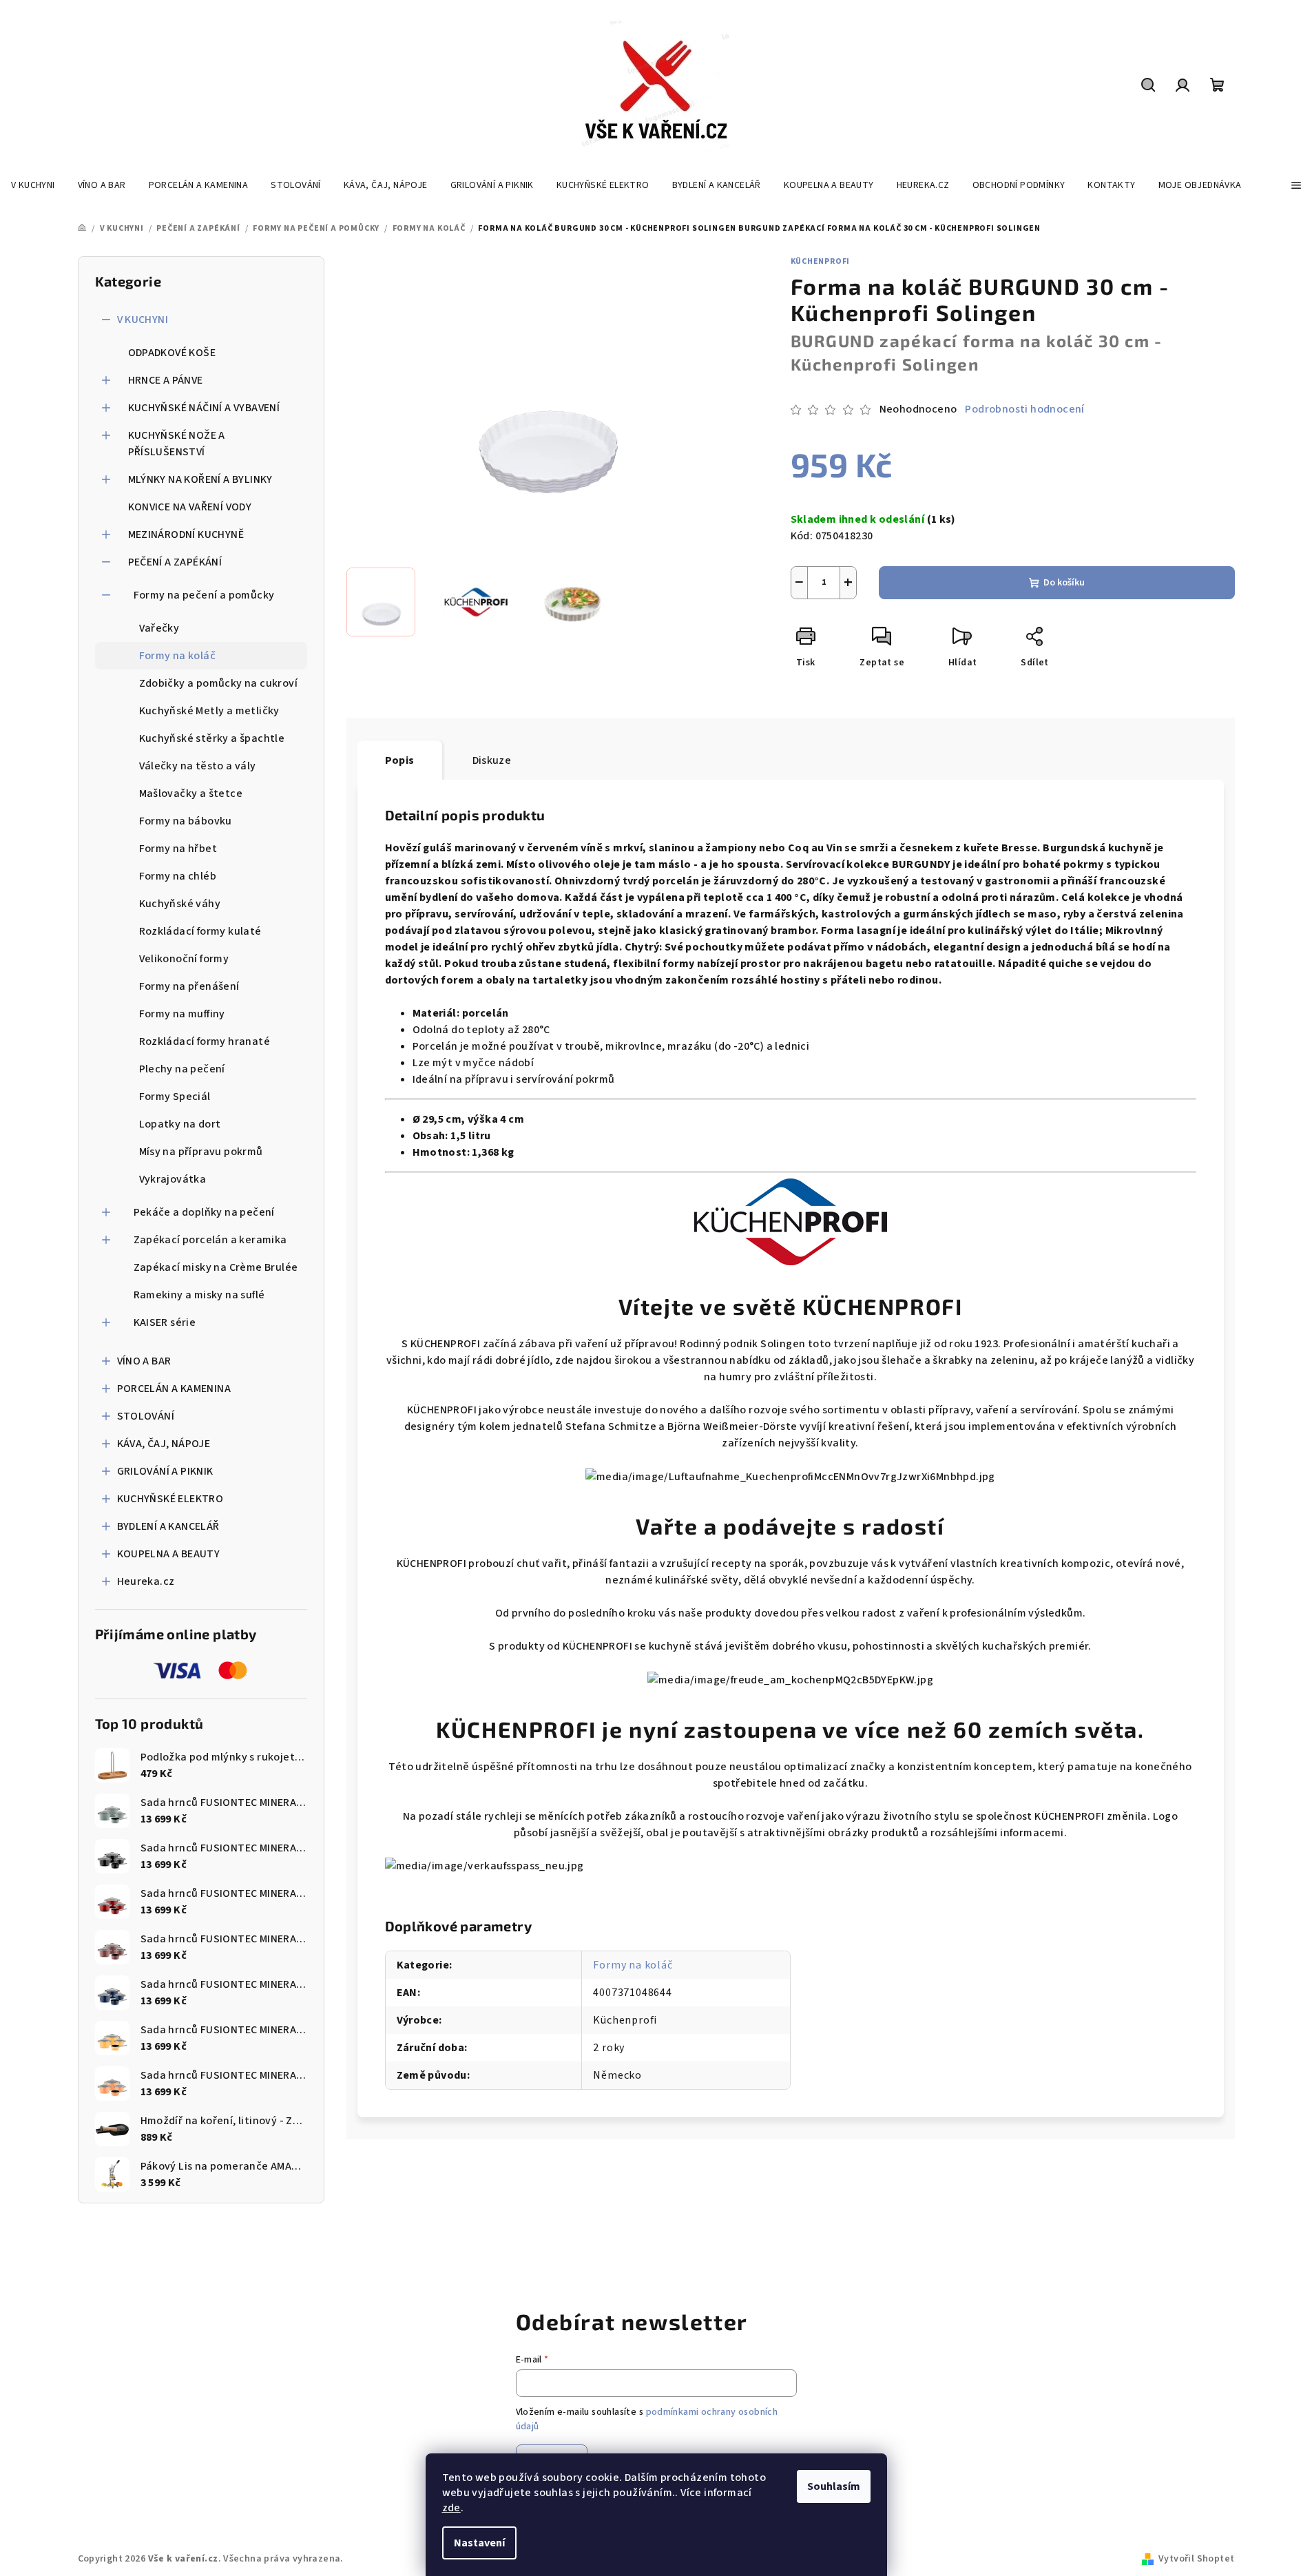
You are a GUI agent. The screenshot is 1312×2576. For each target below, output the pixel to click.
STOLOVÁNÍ (146, 1416)
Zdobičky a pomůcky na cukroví (219, 683)
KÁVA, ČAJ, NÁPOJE (164, 1444)
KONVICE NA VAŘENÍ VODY (190, 507)
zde (451, 2508)
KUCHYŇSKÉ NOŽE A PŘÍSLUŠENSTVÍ (177, 444)
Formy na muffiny (182, 1014)
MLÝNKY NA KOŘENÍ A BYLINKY (200, 479)
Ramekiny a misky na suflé (199, 1295)
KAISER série (165, 1322)
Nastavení (479, 2543)
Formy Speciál (175, 1097)
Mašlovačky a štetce (191, 793)
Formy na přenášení (189, 986)
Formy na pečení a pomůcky (204, 595)
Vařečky (159, 628)
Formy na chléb (178, 876)
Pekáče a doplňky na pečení (204, 1212)
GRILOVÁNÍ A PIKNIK (165, 1471)
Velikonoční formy (184, 959)
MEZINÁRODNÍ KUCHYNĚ (186, 534)
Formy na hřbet (178, 849)
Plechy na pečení (182, 1069)
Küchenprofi (821, 261)
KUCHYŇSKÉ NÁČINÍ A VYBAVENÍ (204, 408)
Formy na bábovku (186, 821)
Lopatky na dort (180, 1124)
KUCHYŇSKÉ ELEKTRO (170, 1499)
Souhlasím (834, 2486)
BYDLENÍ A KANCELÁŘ (168, 1526)
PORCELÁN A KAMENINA (174, 1389)
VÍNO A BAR (144, 1361)
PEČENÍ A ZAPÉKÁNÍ (175, 562)
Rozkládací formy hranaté (205, 1041)
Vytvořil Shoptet (1196, 2559)
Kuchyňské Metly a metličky (209, 711)
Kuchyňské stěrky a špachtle (212, 738)
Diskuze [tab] (492, 760)
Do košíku (1064, 583)
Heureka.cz (146, 1581)
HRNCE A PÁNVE (166, 380)
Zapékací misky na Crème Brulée (216, 1267)
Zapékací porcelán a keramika (210, 1240)
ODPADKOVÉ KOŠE (172, 353)
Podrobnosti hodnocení (1024, 409)
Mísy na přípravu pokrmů (201, 1152)
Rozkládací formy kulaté (200, 931)
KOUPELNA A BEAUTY (169, 1554)
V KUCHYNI (143, 320)
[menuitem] (33, 185)
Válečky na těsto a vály (198, 766)
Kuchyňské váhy (180, 904)
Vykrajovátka (173, 1179)
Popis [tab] (400, 760)
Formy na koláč (178, 656)
